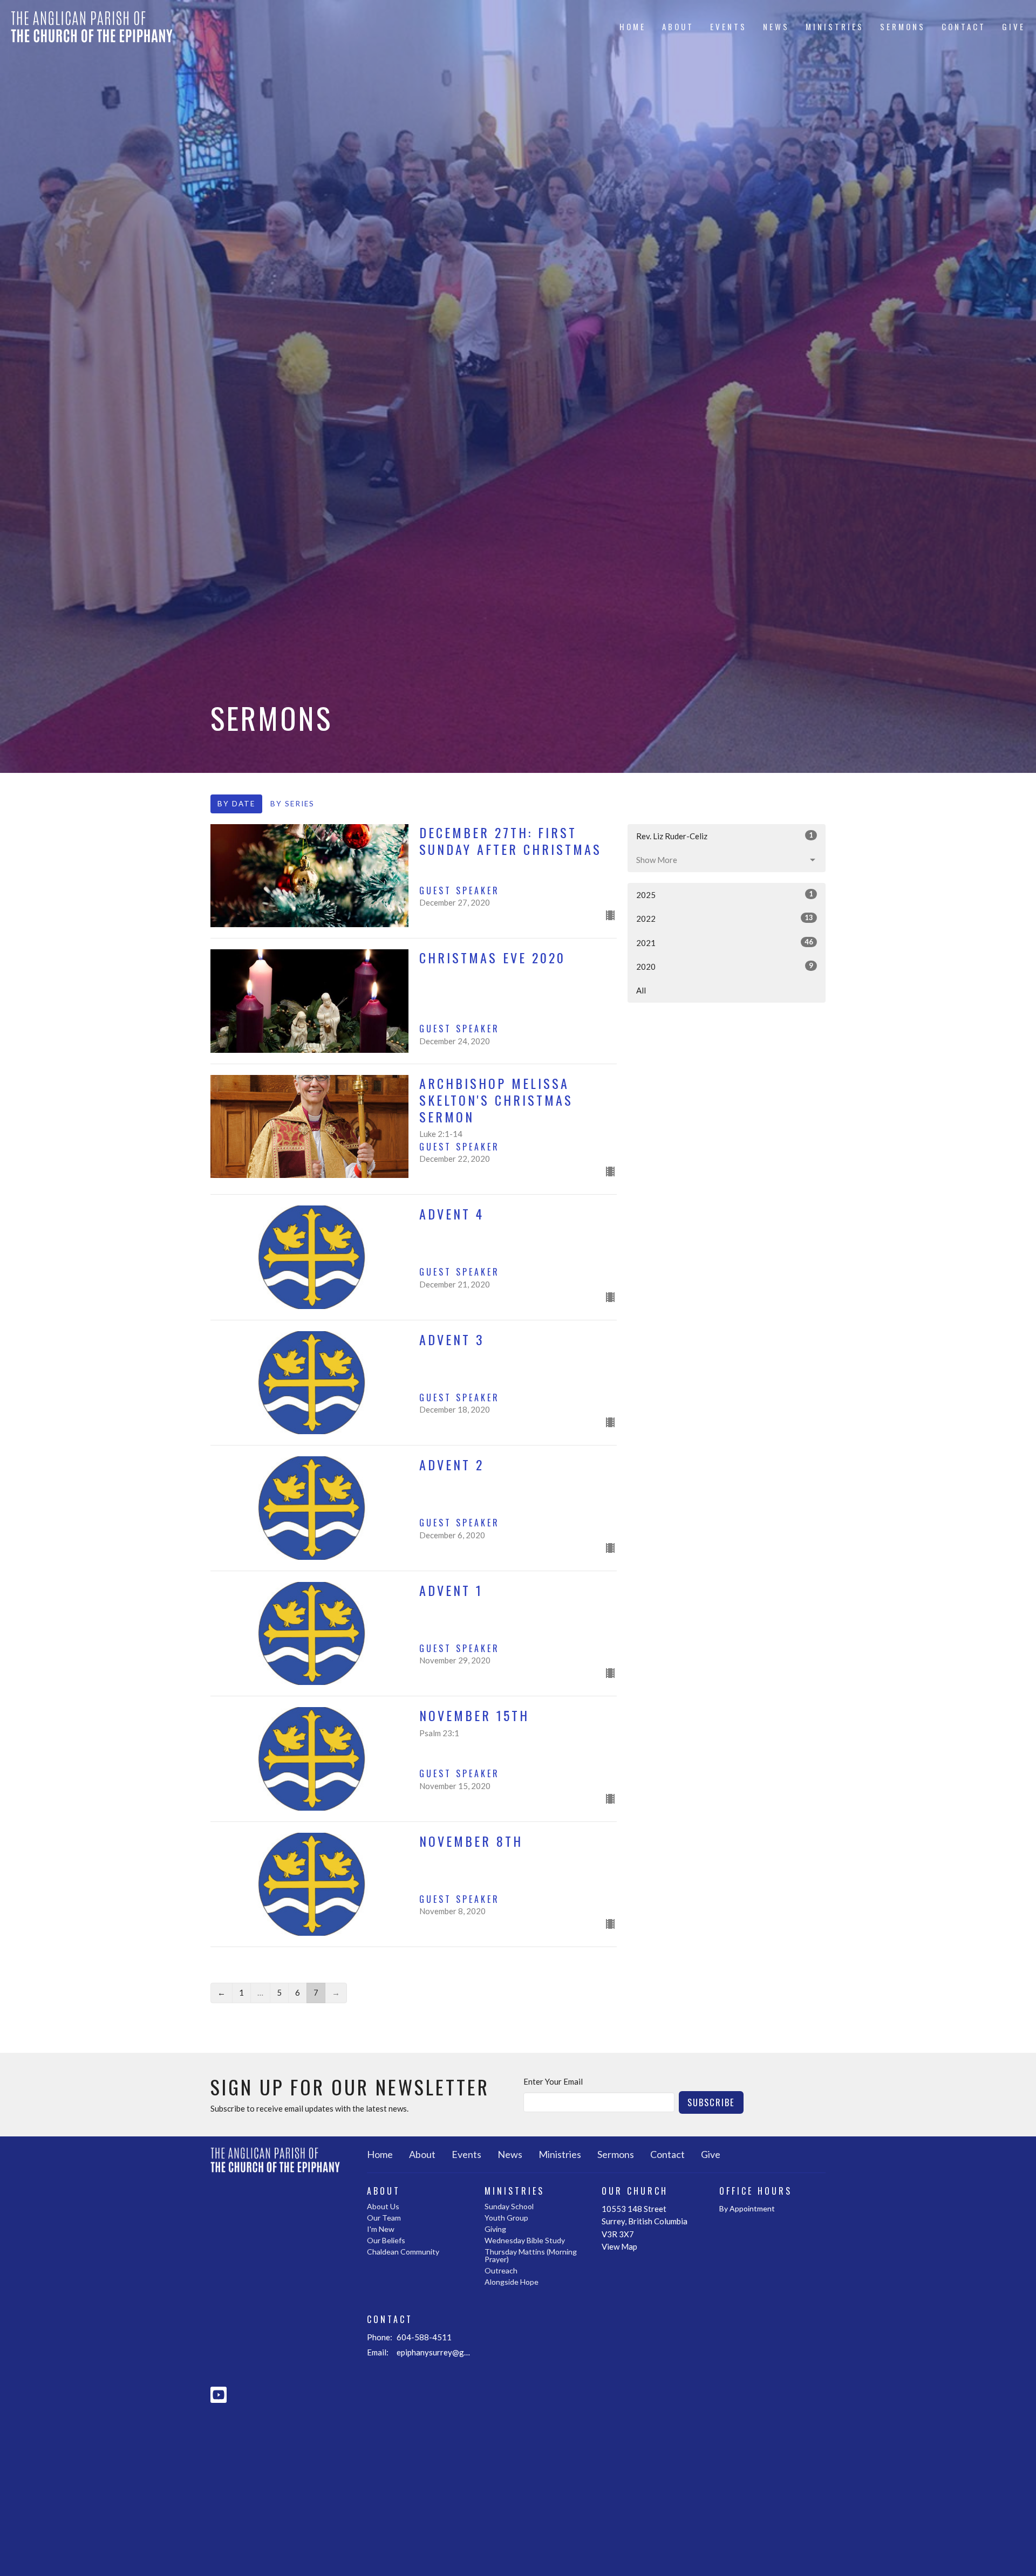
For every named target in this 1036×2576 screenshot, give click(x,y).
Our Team (384, 2218)
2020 (725, 966)
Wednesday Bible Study (525, 2240)
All (641, 990)
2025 (725, 895)
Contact (964, 26)
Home (633, 26)
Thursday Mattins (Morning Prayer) (531, 2255)
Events (728, 26)
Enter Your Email (553, 2081)
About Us (383, 2206)
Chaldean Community (403, 2252)
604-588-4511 (424, 2337)
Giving (495, 2229)
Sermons (903, 26)
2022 (725, 918)
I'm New (381, 2229)
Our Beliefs (386, 2240)
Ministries (835, 26)
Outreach (501, 2270)
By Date (236, 804)
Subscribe (711, 2102)
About (678, 26)
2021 (725, 943)
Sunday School (509, 2206)
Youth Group (506, 2218)
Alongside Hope (512, 2282)
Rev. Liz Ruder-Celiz (725, 836)
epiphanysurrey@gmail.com (435, 2352)
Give (1014, 26)
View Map (619, 2246)
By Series (292, 804)
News (776, 26)
